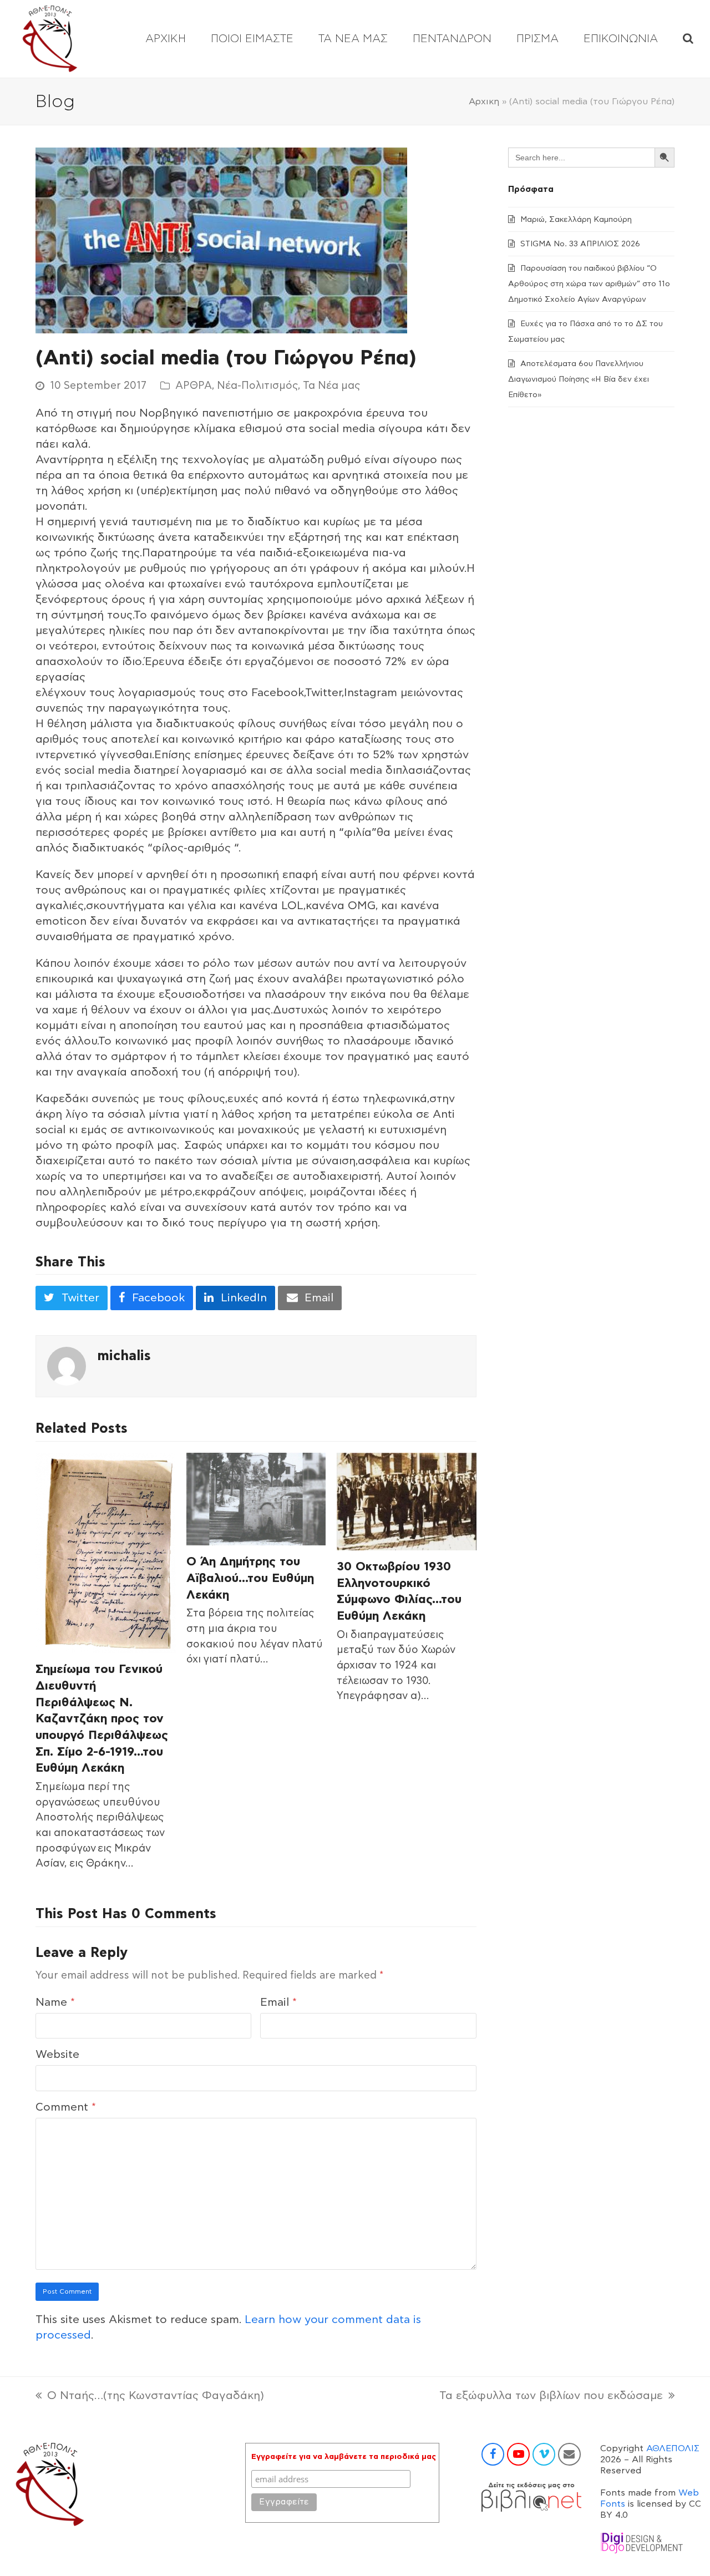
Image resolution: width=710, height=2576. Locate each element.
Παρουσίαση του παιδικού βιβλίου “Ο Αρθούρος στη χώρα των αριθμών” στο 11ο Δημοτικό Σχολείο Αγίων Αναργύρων (589, 284)
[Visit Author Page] (67, 1366)
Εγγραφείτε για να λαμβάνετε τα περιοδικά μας (344, 2457)
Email (278, 2002)
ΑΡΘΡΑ (194, 386)
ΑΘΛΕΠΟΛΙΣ (673, 2448)
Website (57, 2055)
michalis (124, 1356)
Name (55, 2002)
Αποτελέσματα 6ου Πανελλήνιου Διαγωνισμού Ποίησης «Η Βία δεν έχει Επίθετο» (579, 379)
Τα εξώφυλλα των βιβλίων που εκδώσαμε (551, 2397)
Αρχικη (484, 102)
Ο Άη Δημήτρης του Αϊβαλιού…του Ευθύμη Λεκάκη (250, 1578)
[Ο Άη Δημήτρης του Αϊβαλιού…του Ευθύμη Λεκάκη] (256, 1499)
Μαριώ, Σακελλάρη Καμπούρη (576, 220)
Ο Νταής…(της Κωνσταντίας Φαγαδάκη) (150, 2397)
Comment (66, 2107)
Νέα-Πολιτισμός (257, 386)
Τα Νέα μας (331, 386)
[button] (688, 39)
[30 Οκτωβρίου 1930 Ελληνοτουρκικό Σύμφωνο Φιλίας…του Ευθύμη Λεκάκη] (407, 1501)
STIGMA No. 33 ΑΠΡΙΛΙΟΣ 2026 (580, 244)
